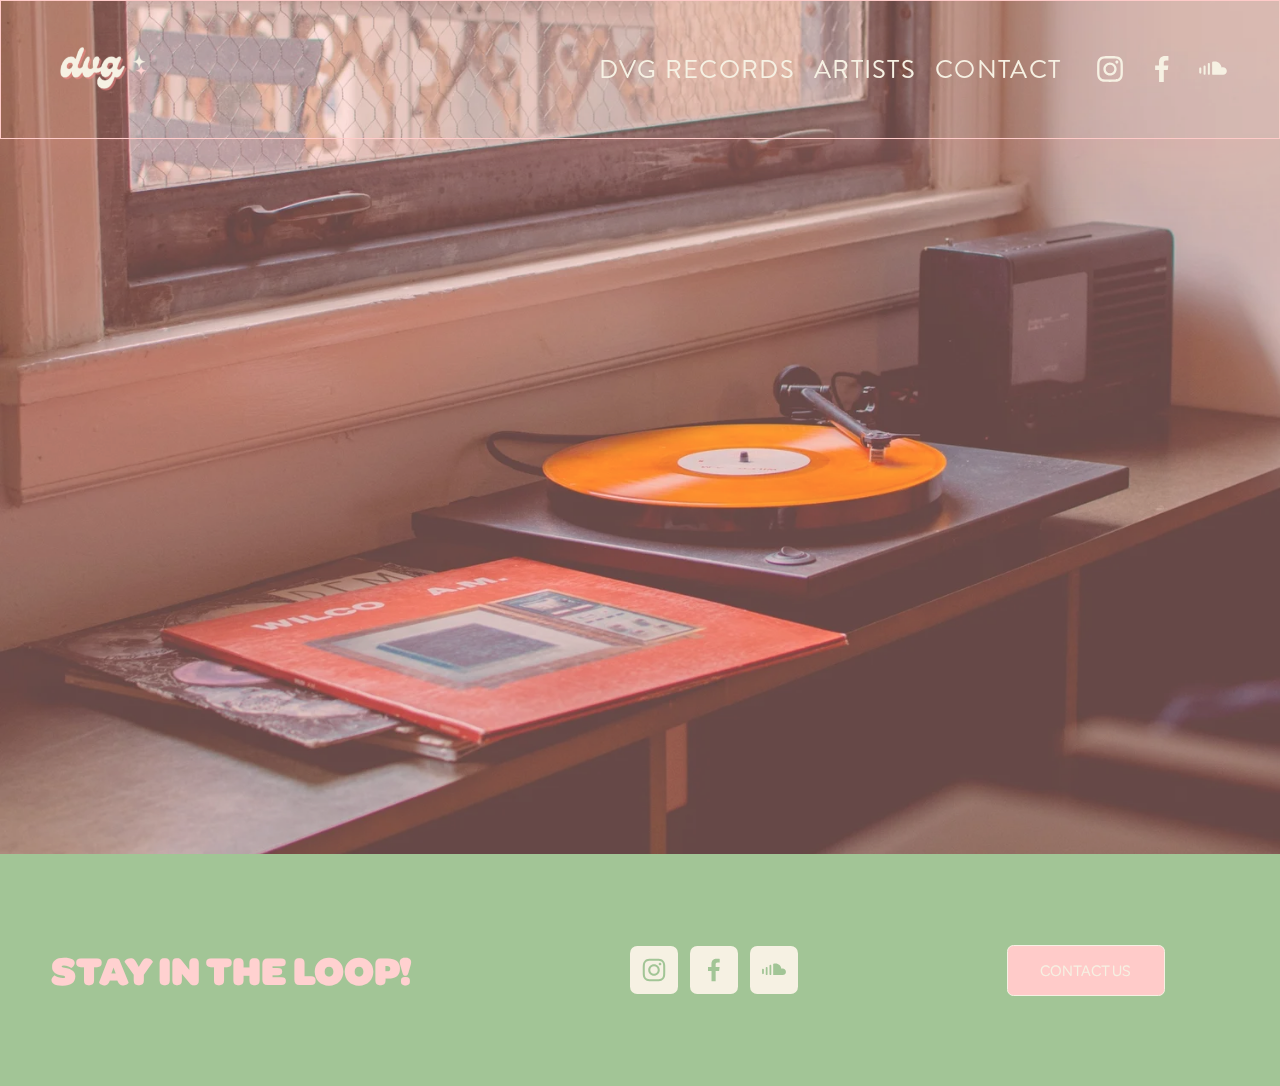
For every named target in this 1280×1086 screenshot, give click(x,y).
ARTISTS (865, 69)
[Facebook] (1162, 69)
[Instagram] (1110, 69)
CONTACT (998, 69)
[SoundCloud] (1213, 69)
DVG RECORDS (697, 69)
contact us (1085, 970)
